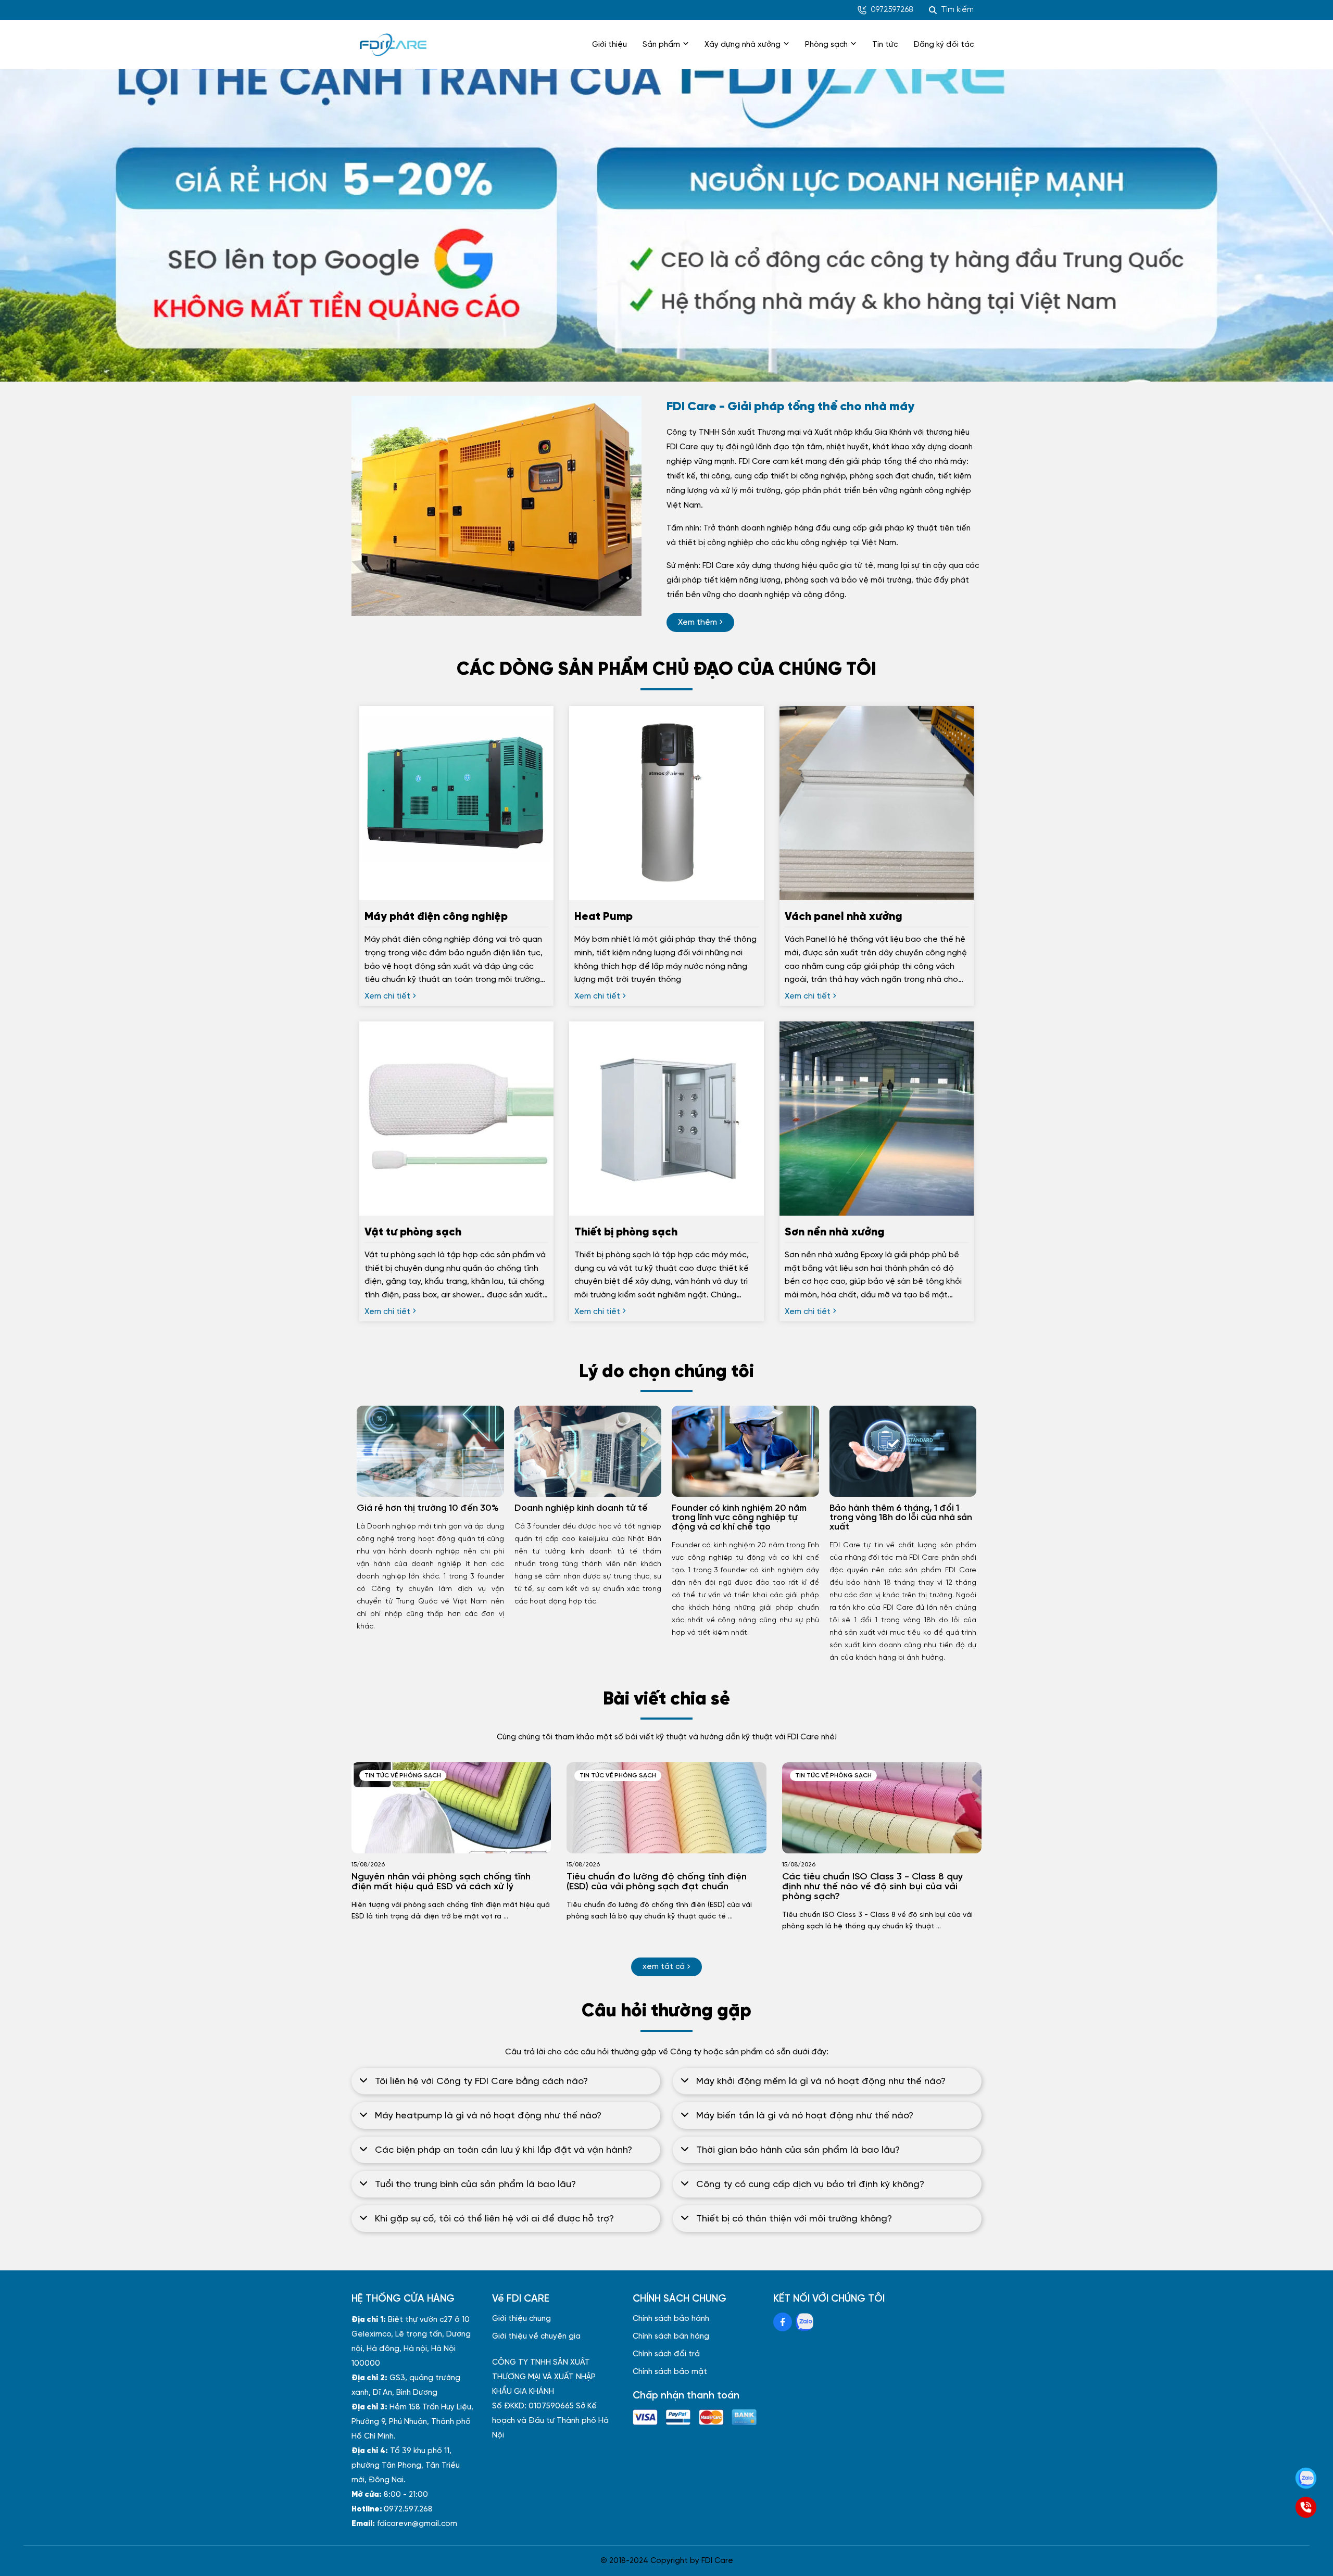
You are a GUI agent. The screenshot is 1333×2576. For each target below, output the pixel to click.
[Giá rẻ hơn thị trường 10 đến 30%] (430, 1451)
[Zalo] (1306, 2478)
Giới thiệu (609, 45)
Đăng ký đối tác (944, 45)
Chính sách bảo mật (670, 2372)
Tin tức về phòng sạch (403, 1776)
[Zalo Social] (804, 2322)
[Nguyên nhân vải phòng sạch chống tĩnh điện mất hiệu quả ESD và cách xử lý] (451, 1808)
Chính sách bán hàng (671, 2337)
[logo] (393, 45)
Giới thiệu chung (521, 2319)
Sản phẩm (661, 45)
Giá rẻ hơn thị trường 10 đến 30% (428, 1508)
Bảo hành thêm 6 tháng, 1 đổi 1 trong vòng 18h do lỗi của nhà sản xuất (901, 1518)
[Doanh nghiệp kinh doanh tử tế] (588, 1451)
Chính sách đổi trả (666, 2354)
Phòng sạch (826, 45)
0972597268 (892, 10)
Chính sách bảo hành (671, 2319)
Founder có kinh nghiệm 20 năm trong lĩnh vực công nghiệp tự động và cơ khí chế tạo (739, 1518)
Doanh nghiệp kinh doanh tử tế (581, 1508)
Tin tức (885, 45)
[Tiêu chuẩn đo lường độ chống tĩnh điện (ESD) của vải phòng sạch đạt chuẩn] (666, 1808)
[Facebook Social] (783, 2322)
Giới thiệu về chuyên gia (536, 2337)
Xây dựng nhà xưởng (743, 45)
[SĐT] (1306, 2507)
